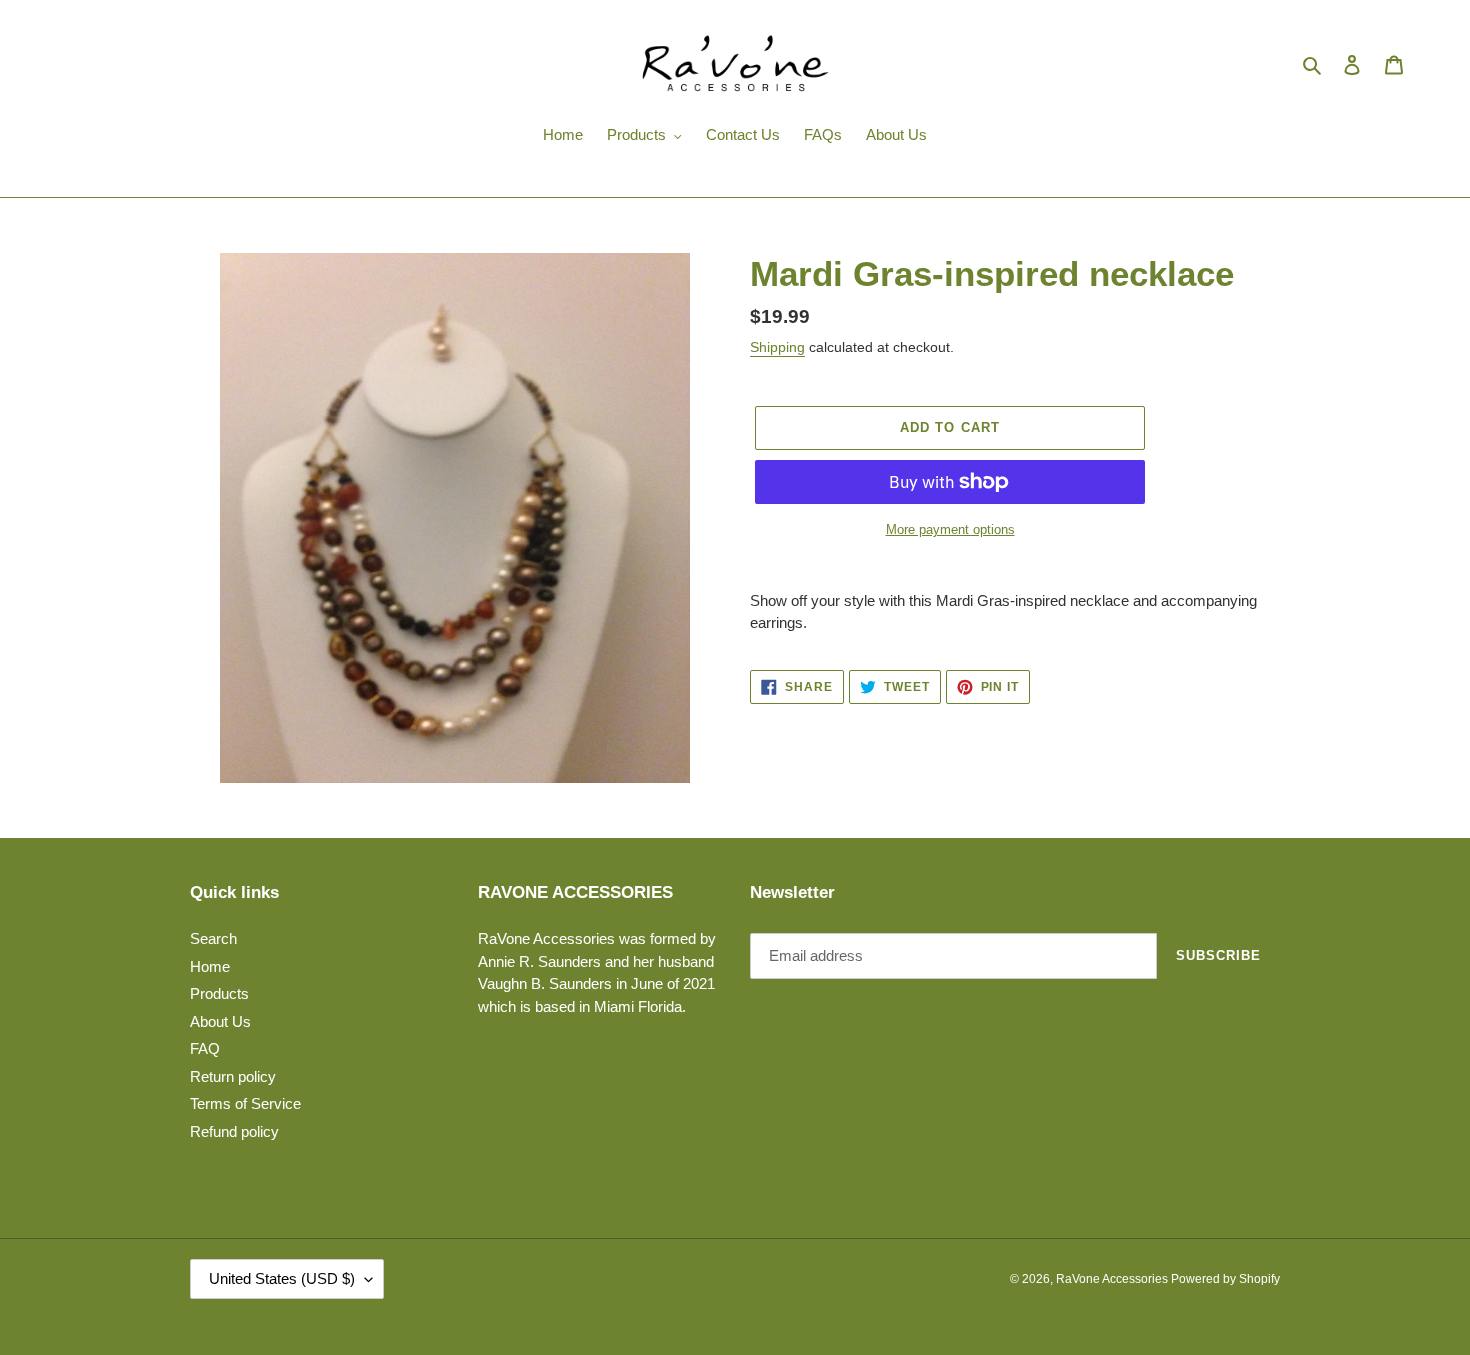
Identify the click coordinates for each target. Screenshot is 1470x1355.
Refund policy (234, 1131)
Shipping (777, 347)
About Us (220, 1021)
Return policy (233, 1076)
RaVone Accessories (1113, 1279)
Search (213, 938)
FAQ (205, 1048)
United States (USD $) (282, 1278)
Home (210, 966)
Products (219, 993)
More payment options (950, 529)
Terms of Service (245, 1103)
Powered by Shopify (1225, 1279)
